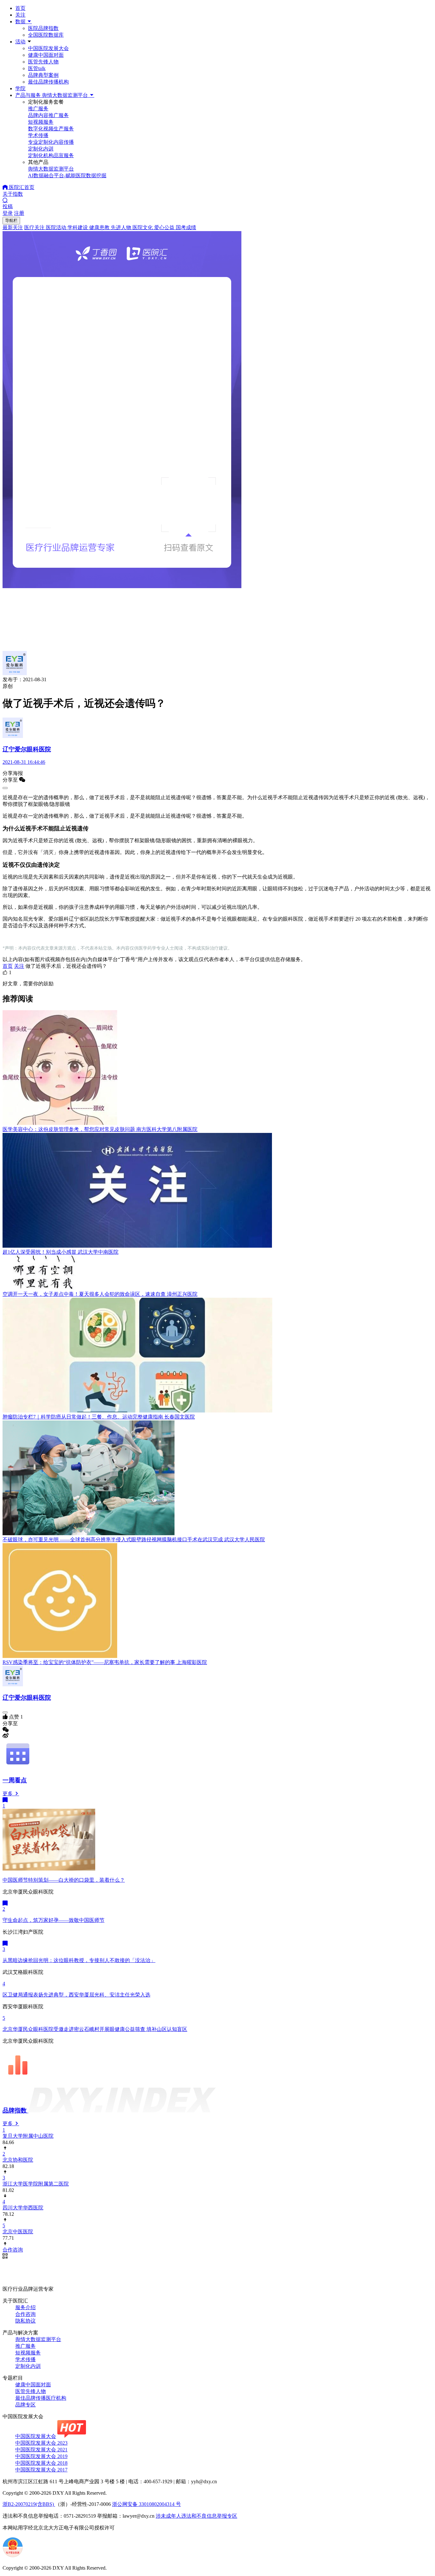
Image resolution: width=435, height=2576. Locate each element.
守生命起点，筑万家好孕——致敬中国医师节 (53, 1920)
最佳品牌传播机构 (48, 82)
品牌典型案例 (43, 75)
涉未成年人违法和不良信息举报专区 (196, 2516)
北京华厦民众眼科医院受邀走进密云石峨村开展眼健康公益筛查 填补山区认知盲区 (95, 2029)
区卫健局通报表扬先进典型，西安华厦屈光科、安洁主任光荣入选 (76, 1995)
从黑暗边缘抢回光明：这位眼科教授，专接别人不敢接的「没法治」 (79, 1960)
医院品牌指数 (43, 28)
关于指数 (13, 194)
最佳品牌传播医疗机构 (41, 2398)
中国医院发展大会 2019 (41, 2456)
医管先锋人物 (43, 62)
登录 (8, 213)
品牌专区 (25, 2405)
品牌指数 (15, 2110)
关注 (20, 15)
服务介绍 (25, 2307)
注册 (19, 213)
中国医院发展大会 (48, 48)
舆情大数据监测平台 (38, 2339)
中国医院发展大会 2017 (41, 2470)
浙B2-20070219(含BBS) (29, 2504)
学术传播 (25, 2359)
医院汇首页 (21, 187)
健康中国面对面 (46, 55)
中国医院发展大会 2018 (41, 2463)
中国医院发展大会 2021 (41, 2450)
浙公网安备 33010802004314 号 (146, 2504)
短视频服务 (28, 2353)
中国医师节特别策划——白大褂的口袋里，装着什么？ (64, 1880)
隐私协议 (25, 2321)
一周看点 (15, 1780)
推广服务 (25, 2346)
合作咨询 (25, 2314)
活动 (20, 42)
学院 (20, 88)
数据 (21, 22)
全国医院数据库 (46, 35)
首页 (20, 8)
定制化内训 (28, 2366)
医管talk (37, 68)
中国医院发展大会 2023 (41, 2443)
